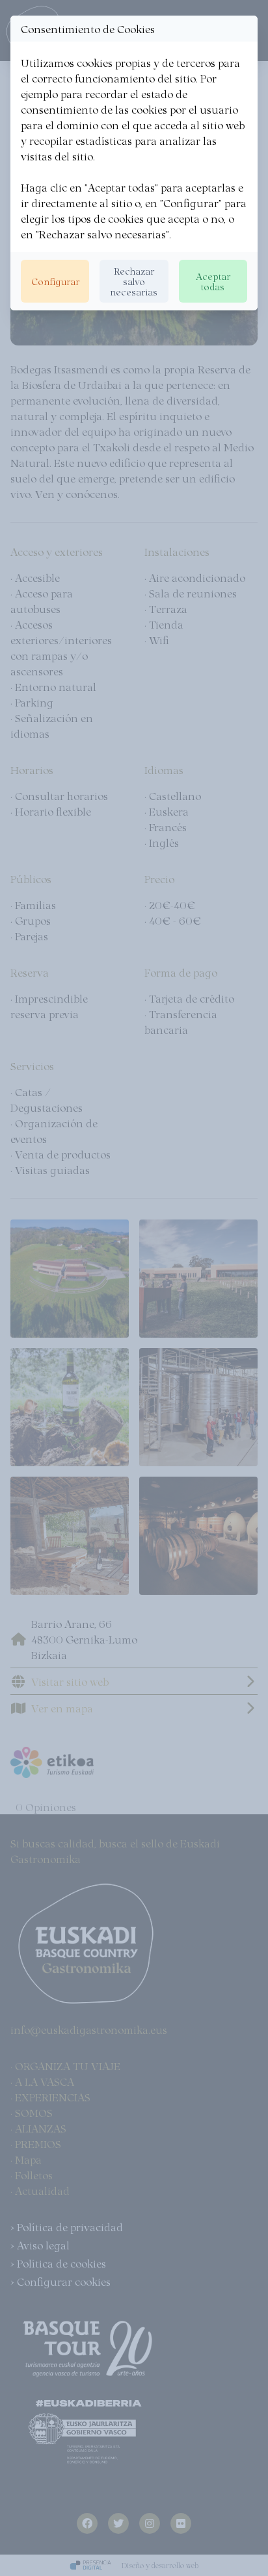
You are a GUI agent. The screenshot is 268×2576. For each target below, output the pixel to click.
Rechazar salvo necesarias (134, 281)
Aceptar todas (213, 281)
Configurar (55, 281)
